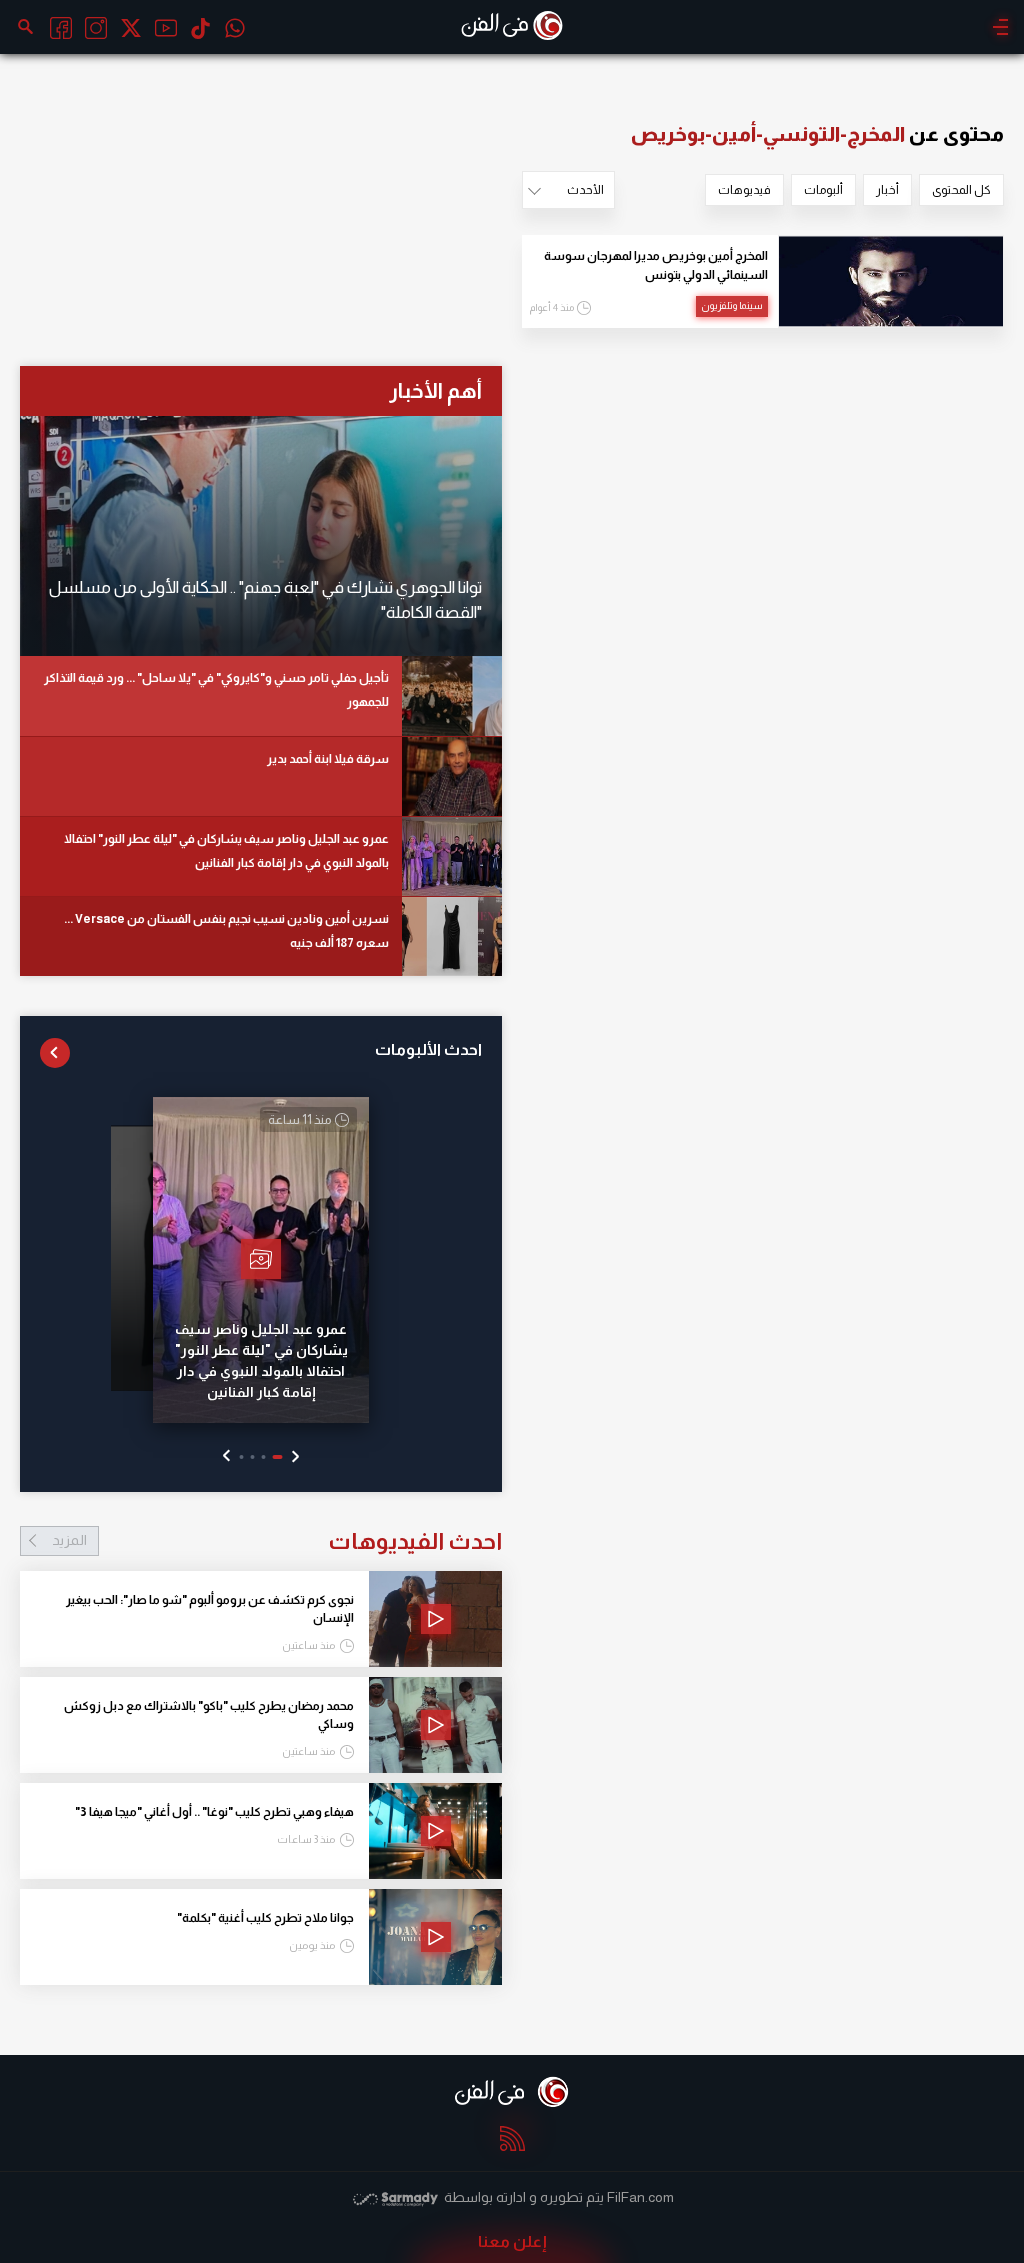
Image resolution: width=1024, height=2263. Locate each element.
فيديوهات (744, 190)
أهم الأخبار (435, 390)
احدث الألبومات (428, 1049)
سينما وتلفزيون (732, 305)
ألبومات (823, 190)
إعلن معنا (512, 2241)
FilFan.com (640, 2197)
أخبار (887, 190)
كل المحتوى (961, 190)
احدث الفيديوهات (277, 1541)
